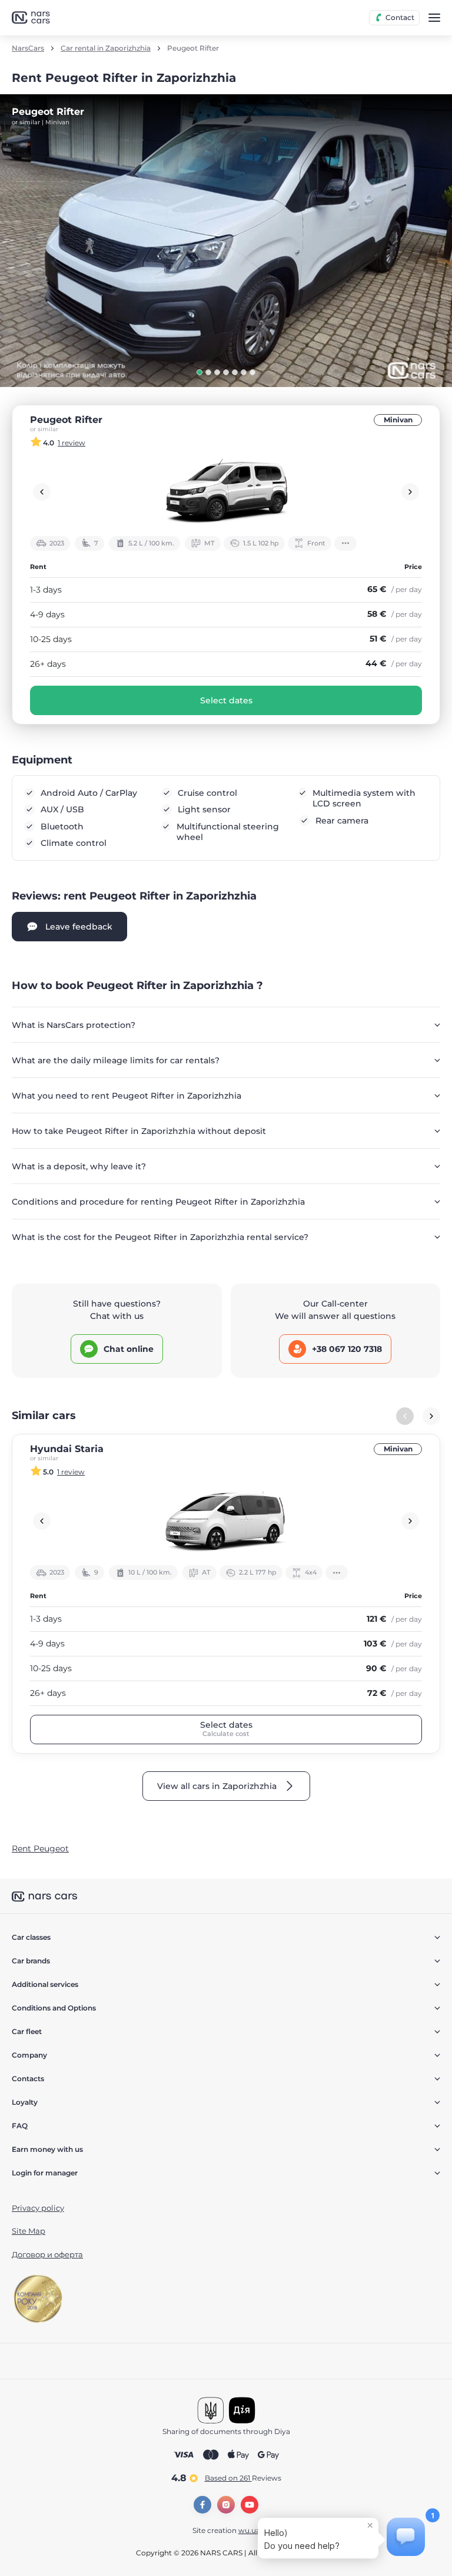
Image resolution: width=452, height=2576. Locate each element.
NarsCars (28, 48)
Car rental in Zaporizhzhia (106, 48)
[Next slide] (410, 492)
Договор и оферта (47, 2254)
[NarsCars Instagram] (226, 2505)
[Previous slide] (42, 492)
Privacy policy (38, 2208)
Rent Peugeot (40, 1848)
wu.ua (249, 2530)
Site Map (29, 2231)
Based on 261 (243, 2478)
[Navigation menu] (434, 18)
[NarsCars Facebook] (202, 2505)
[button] (200, 372)
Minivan (398, 420)
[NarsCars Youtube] (250, 2505)
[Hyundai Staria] (226, 1521)
